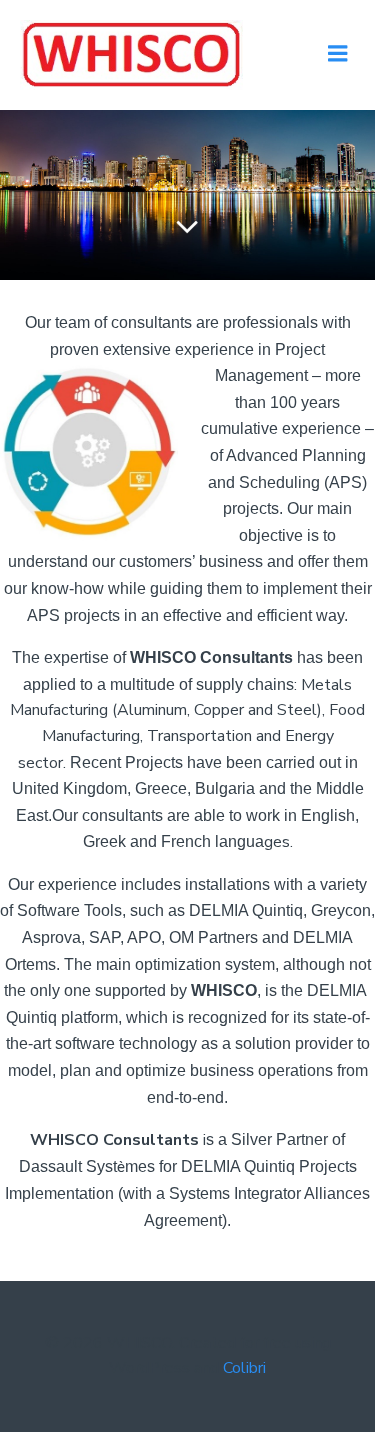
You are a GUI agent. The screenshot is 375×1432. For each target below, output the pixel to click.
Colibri (244, 1368)
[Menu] (338, 54)
